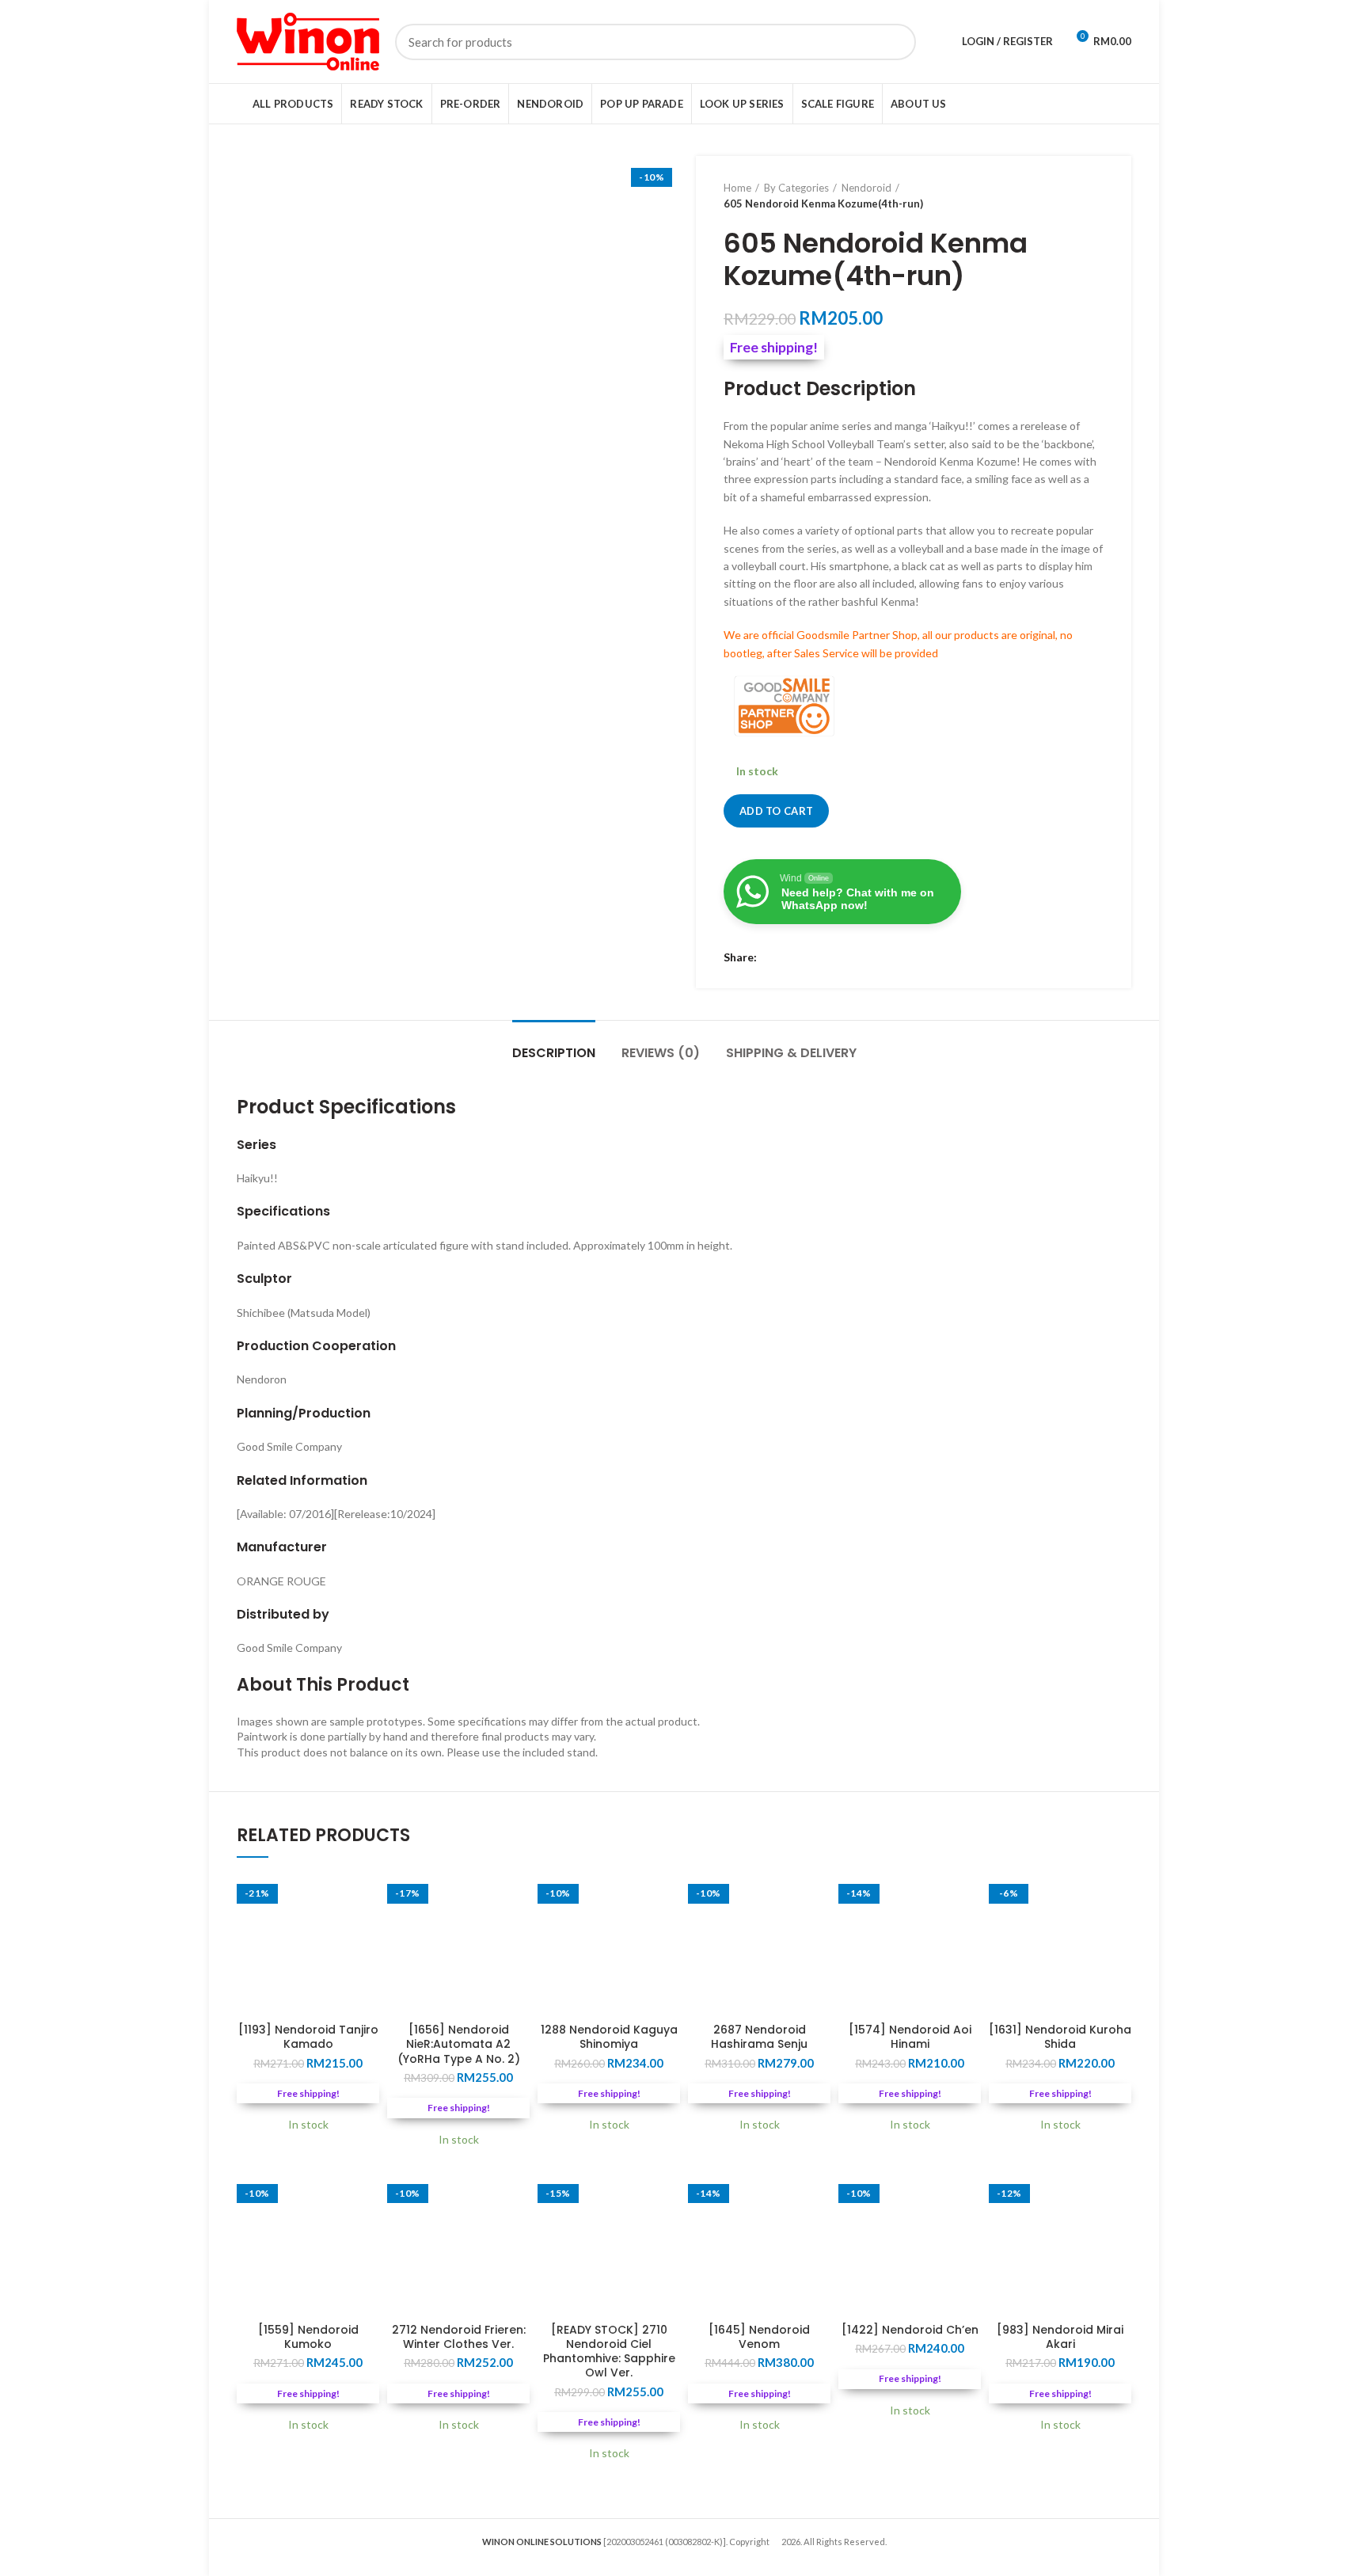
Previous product (1064, 196)
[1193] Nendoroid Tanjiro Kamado (308, 2037)
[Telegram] (832, 958)
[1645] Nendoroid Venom (759, 2337)
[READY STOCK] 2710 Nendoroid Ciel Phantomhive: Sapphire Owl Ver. (609, 2352)
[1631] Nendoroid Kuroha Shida (1060, 2037)
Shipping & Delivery (791, 1053)
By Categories (796, 188)
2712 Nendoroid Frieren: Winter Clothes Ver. (459, 2337)
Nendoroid (866, 188)
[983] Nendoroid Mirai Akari (1060, 2337)
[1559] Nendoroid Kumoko (308, 2337)
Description (554, 1053)
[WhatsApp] (813, 958)
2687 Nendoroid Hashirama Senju (759, 2037)
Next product (1096, 196)
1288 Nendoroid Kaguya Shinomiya (609, 2037)
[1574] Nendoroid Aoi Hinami (910, 2037)
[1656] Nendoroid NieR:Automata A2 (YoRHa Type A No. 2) (459, 2044)
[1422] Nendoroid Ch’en (910, 2330)
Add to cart (776, 811)
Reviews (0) (661, 1053)
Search (895, 42)
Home (737, 188)
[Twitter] (793, 958)
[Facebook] (773, 958)
